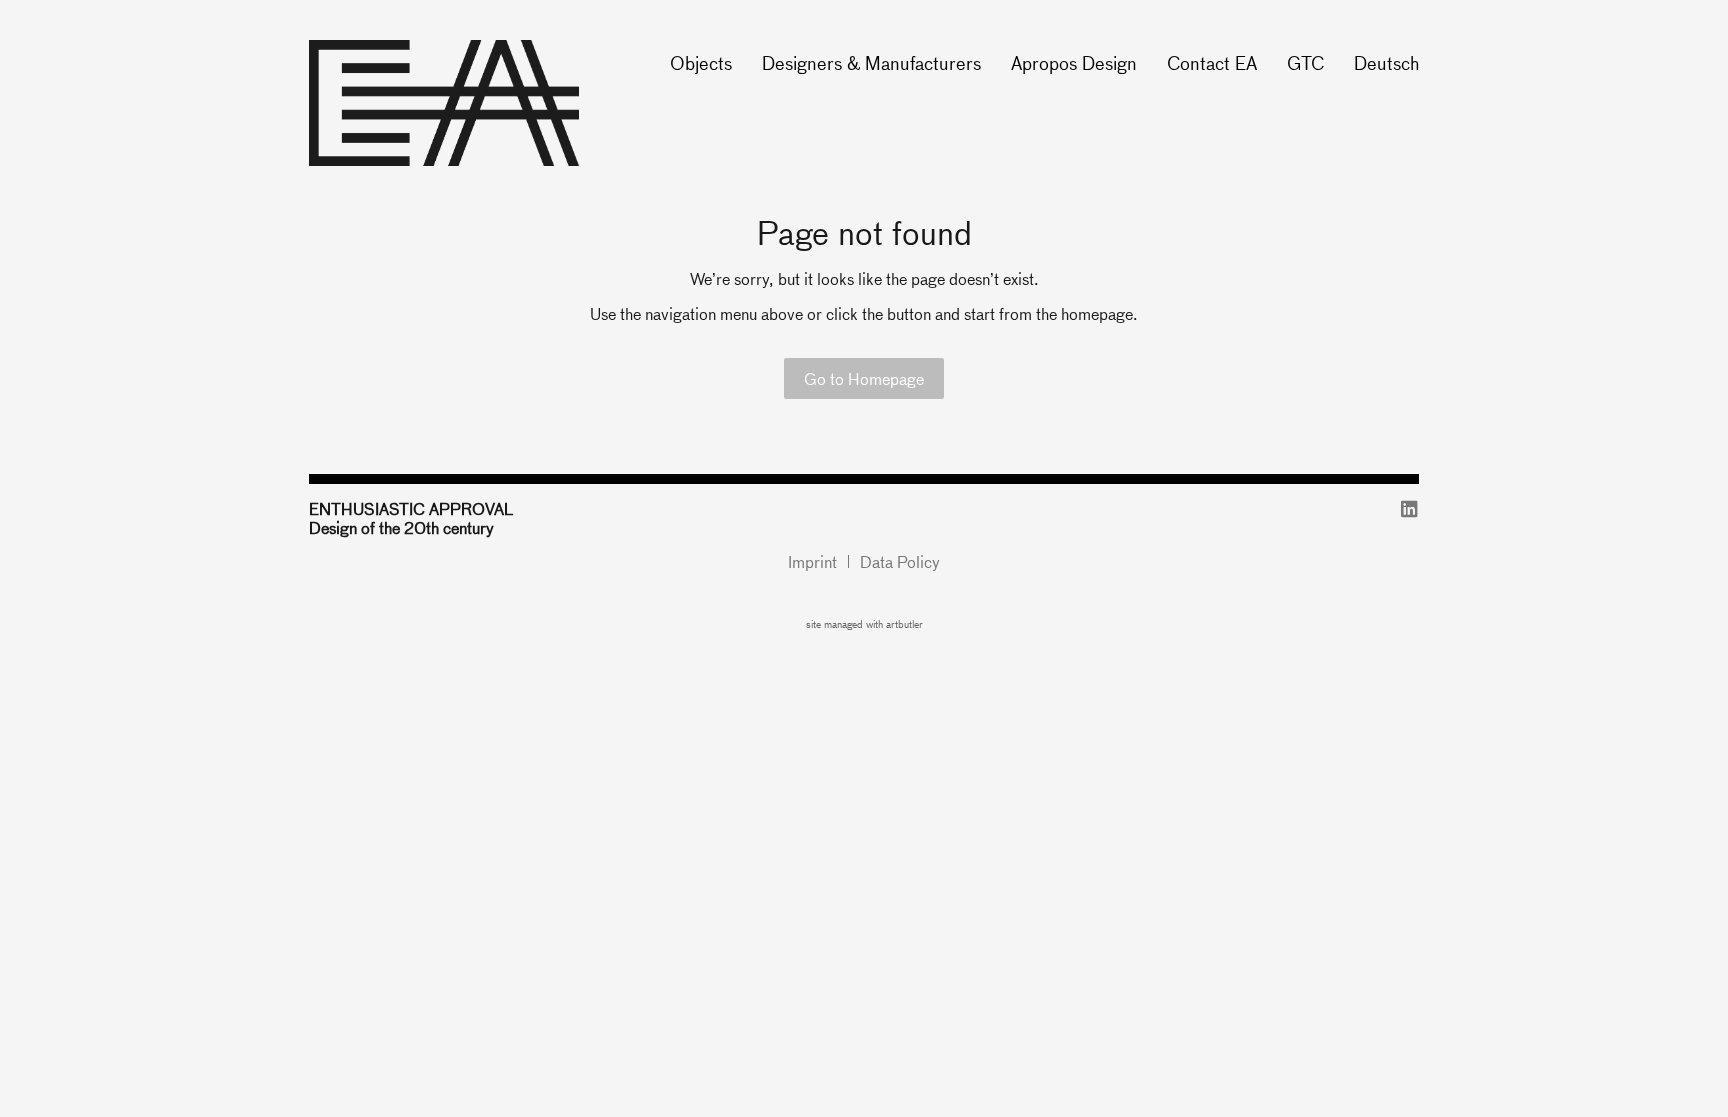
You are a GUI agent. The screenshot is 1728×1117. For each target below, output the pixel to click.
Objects (701, 62)
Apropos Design (1074, 62)
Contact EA (1212, 62)
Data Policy (900, 561)
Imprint (812, 561)
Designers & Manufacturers (871, 62)
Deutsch (1386, 62)
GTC (1305, 62)
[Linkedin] (1409, 508)
